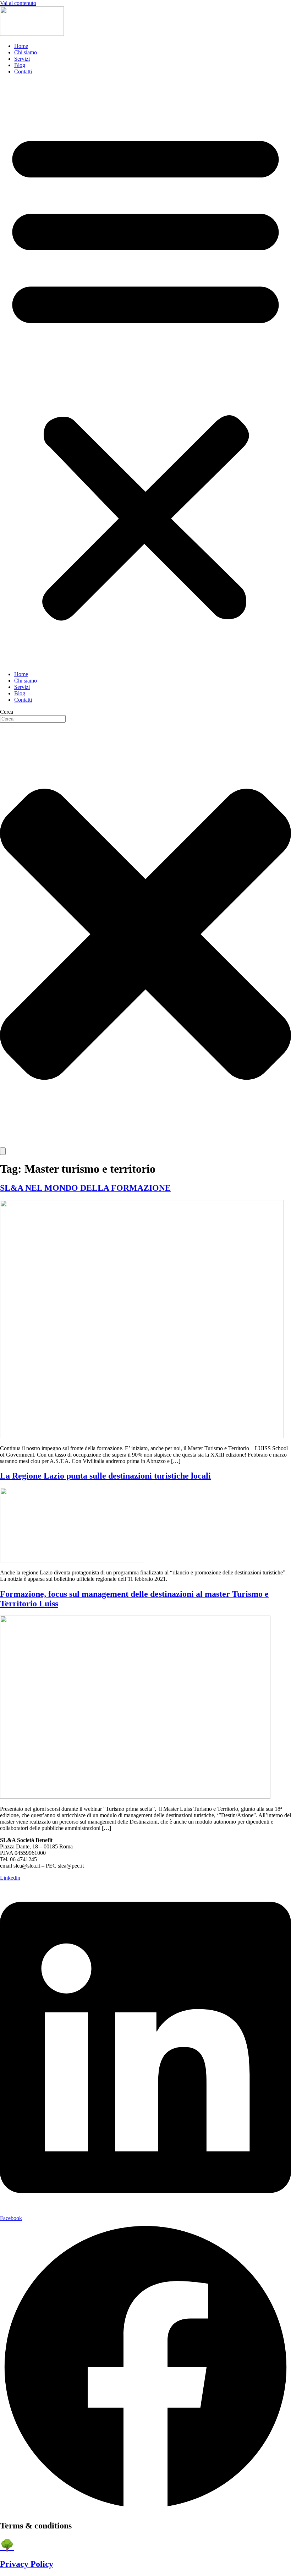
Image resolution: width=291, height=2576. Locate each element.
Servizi (22, 59)
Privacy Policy (27, 2564)
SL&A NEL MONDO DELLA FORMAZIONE (85, 1188)
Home (21, 46)
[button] (145, 373)
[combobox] (33, 719)
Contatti (23, 72)
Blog (20, 65)
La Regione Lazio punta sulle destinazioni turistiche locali (105, 1476)
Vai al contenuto (18, 3)
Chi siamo (26, 52)
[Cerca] (3, 1151)
